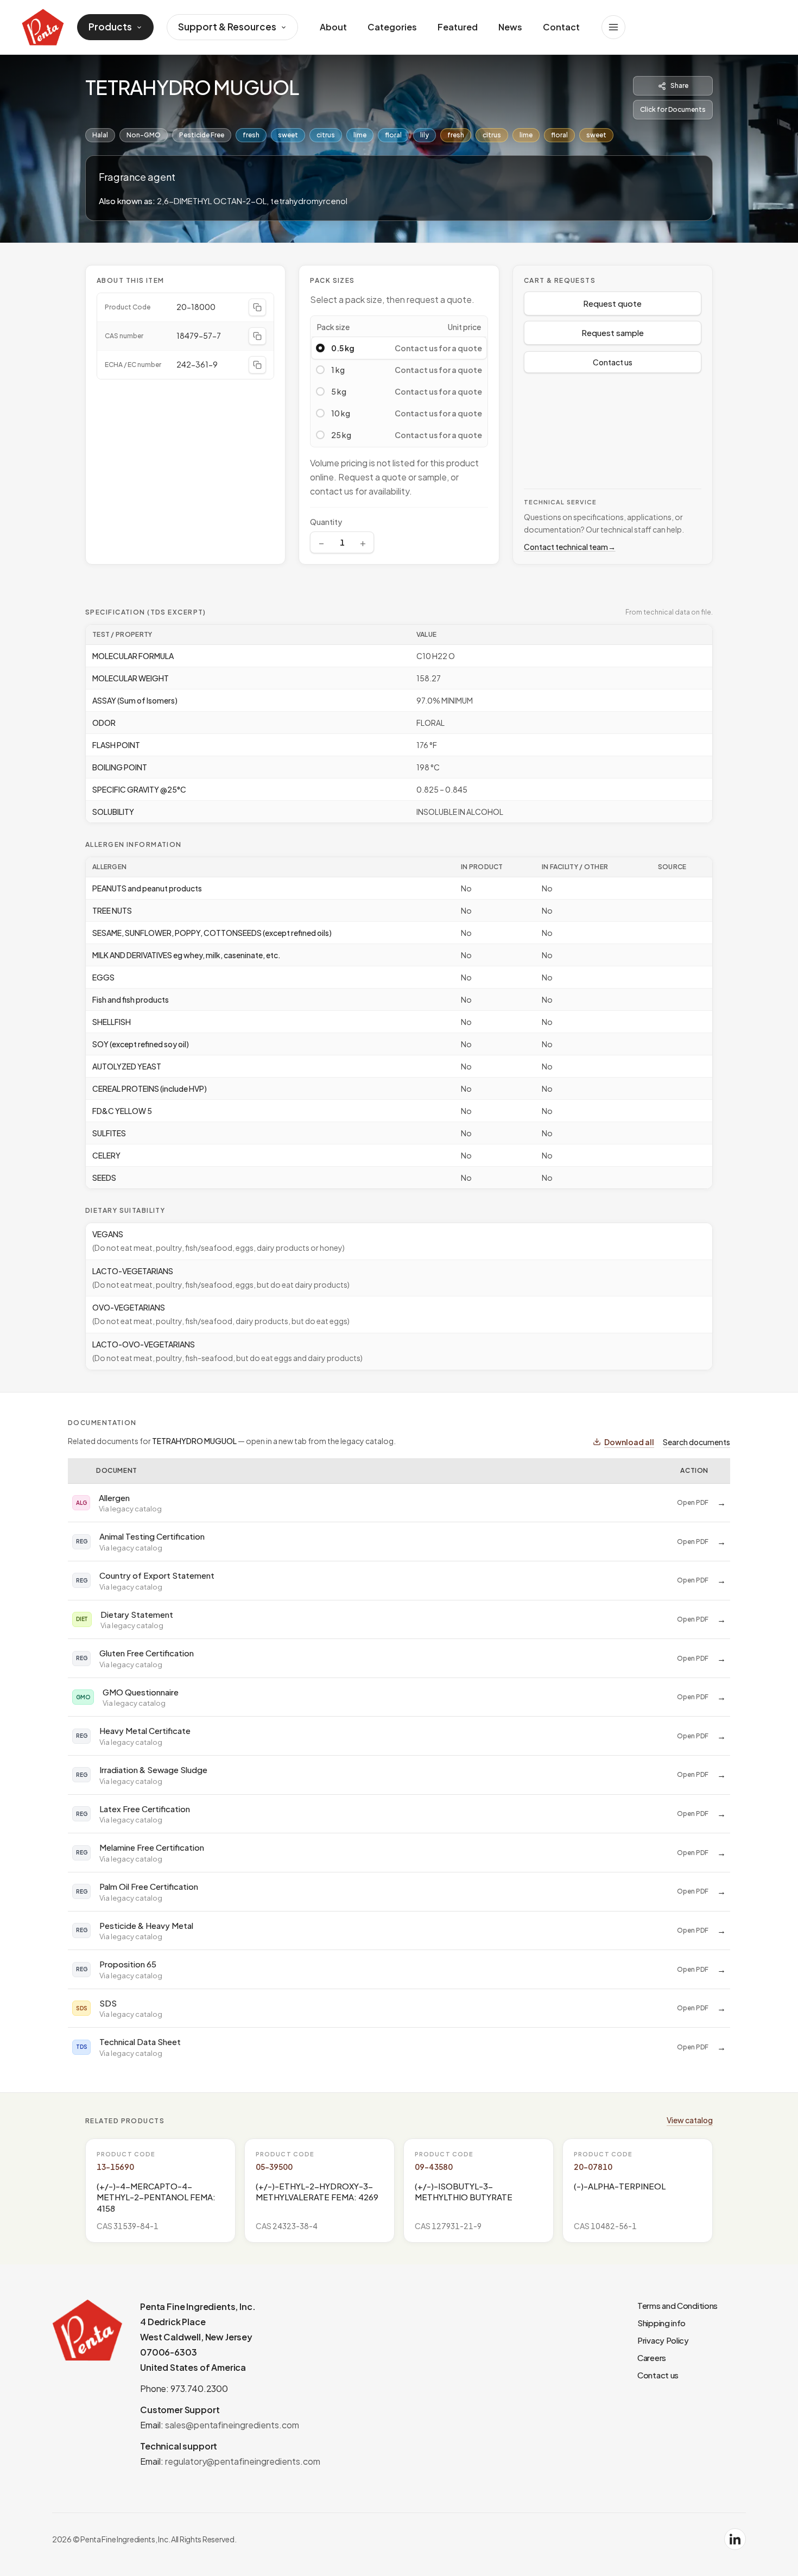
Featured (458, 27)
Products (110, 27)
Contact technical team (570, 547)
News (510, 27)
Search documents (696, 1442)
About (333, 27)
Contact (561, 27)
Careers (652, 2357)
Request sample (613, 333)
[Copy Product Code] (257, 307)
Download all (629, 1442)
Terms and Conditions (677, 2305)
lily (425, 135)
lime (360, 135)
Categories (392, 27)
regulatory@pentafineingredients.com (243, 2461)
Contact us (613, 362)
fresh (251, 135)
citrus (326, 135)
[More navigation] (613, 27)
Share (679, 86)
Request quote (612, 303)
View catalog (690, 2120)
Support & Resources (227, 27)
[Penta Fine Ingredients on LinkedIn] (735, 2539)
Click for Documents (673, 109)
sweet (288, 135)
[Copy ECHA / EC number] (257, 365)
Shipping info (661, 2323)
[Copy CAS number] (257, 336)
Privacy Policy (663, 2340)
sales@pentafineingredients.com (232, 2425)
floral (393, 135)
